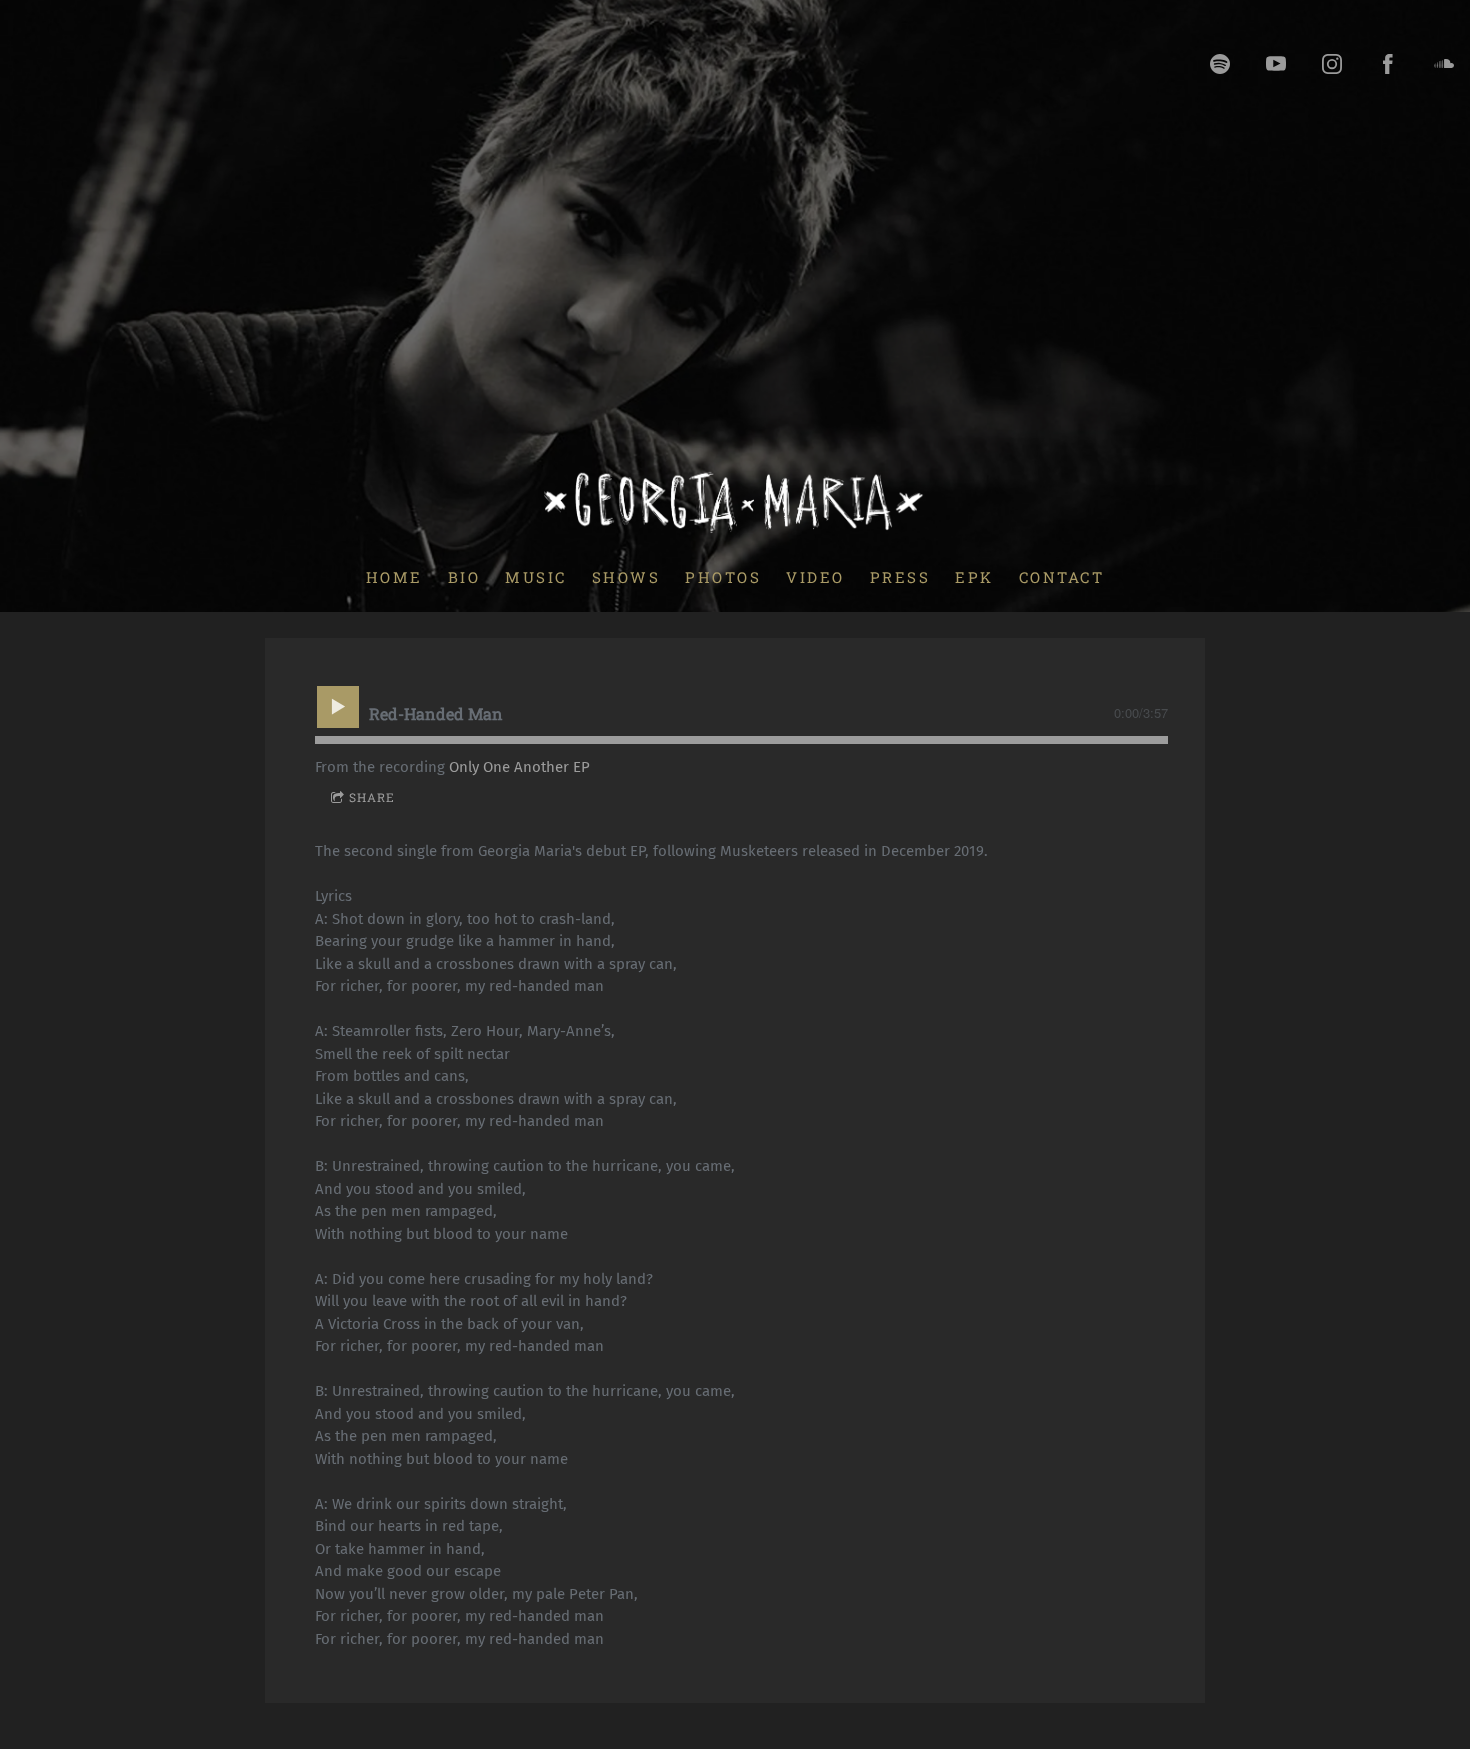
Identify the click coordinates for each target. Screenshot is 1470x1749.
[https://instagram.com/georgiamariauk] (1332, 64)
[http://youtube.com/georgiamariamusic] (1276, 64)
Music (536, 576)
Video (815, 576)
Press (900, 576)
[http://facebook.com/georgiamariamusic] (1388, 64)
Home (394, 576)
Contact (1062, 576)
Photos (723, 576)
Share (372, 797)
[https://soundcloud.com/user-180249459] (1444, 64)
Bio (464, 576)
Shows (626, 576)
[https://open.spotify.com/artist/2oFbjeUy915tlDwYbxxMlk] (1220, 64)
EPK (974, 576)
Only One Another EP (519, 767)
